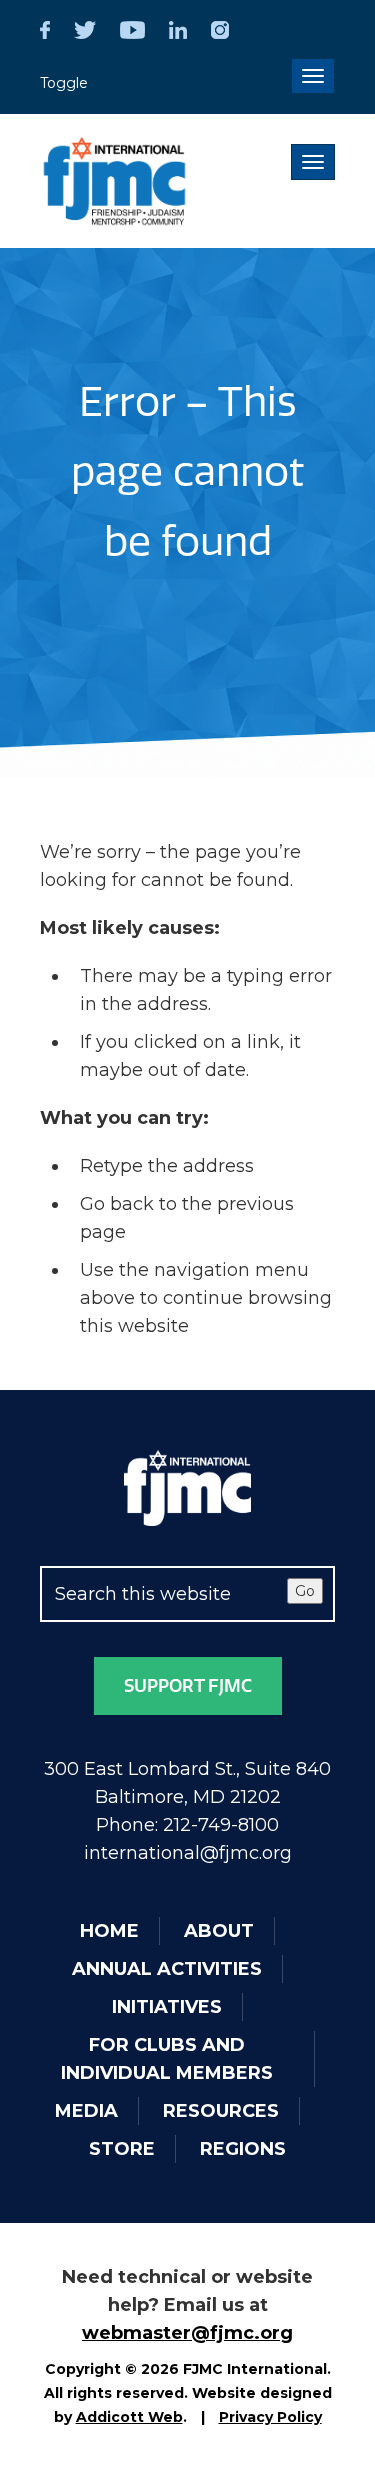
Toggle (64, 83)
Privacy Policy (270, 2417)
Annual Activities (167, 1969)
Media (86, 2111)
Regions (243, 2149)
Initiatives (167, 2007)
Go (305, 1591)
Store (122, 2149)
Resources (221, 2111)
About (219, 1931)
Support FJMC (188, 1686)
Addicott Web (129, 2417)
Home (109, 1931)
